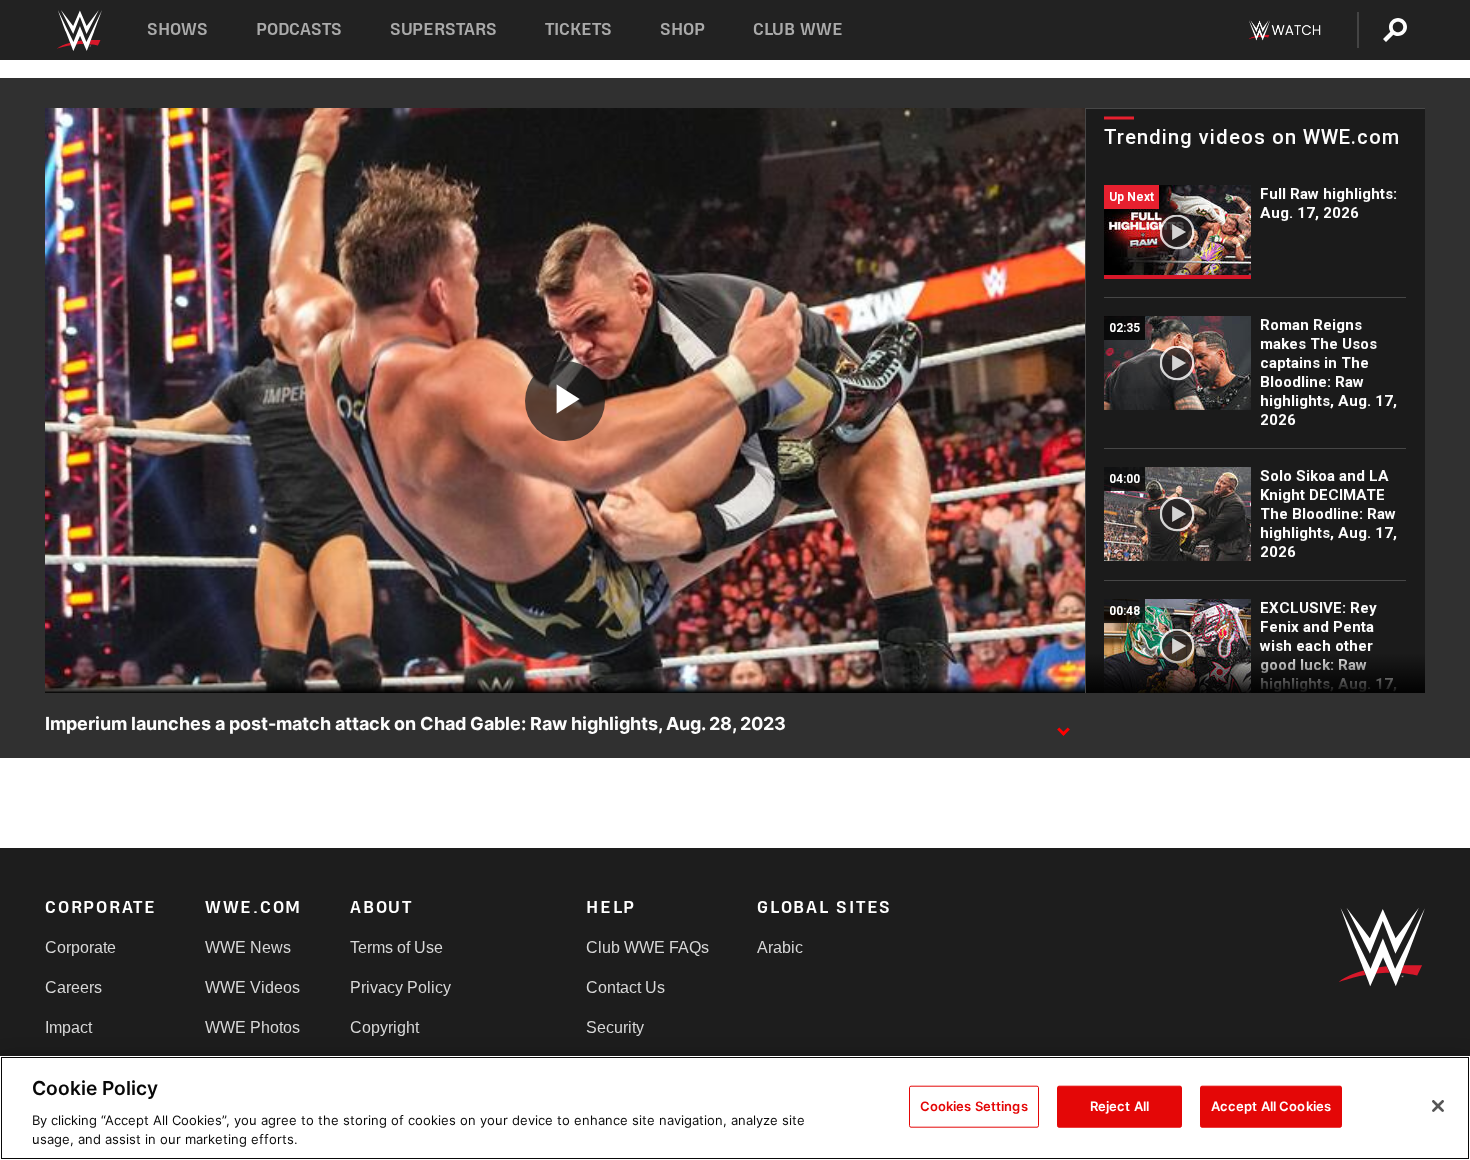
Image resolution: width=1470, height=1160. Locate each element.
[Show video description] (1063, 725)
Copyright (384, 1027)
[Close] (1438, 1106)
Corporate (80, 947)
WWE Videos (252, 987)
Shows (177, 29)
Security (615, 1027)
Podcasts (299, 29)
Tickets (578, 29)
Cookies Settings (974, 1106)
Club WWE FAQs (647, 947)
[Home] (78, 30)
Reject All (1119, 1106)
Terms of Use (396, 947)
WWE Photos (252, 1027)
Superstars (444, 29)
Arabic (780, 947)
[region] (735, 1108)
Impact (68, 1027)
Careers (73, 987)
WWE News (248, 947)
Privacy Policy (400, 987)
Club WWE (798, 29)
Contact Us (625, 987)
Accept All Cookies (1271, 1106)
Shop (682, 29)
